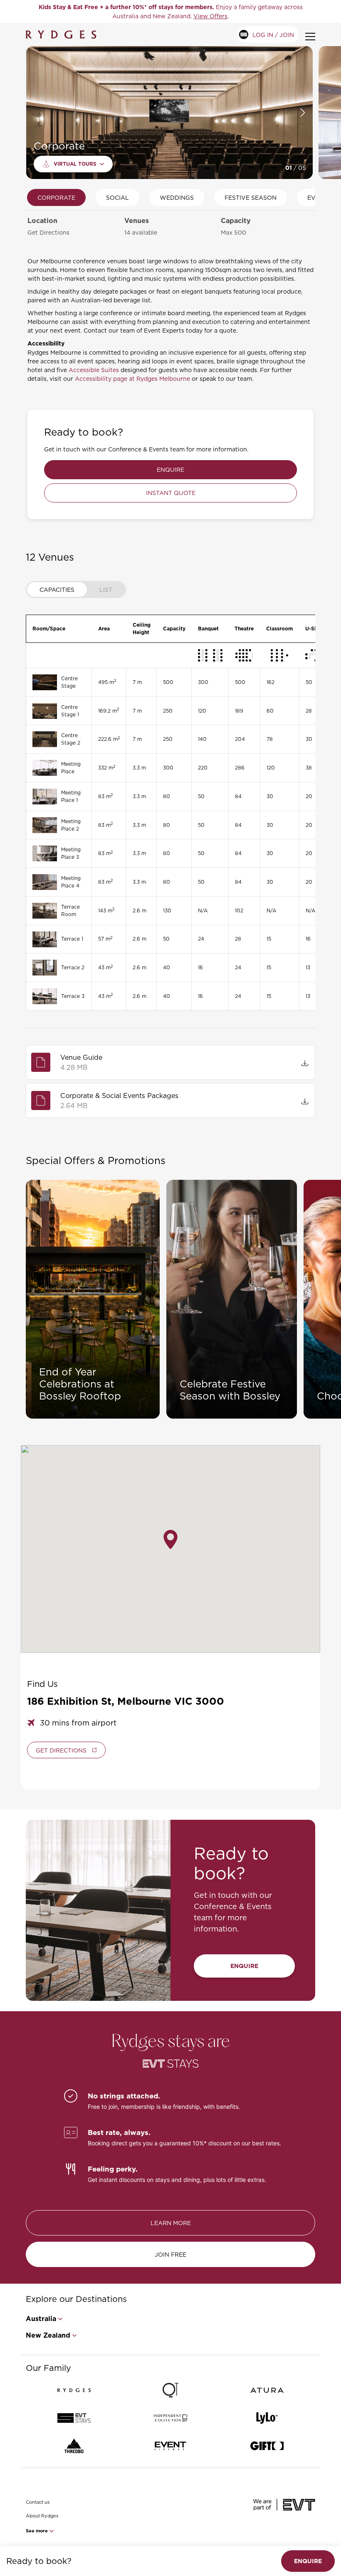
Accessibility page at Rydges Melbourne (132, 379)
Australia (41, 2319)
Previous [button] (35, 113)
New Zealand (48, 2335)
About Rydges (42, 2516)
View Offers (210, 16)
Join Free (170, 2254)
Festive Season (251, 197)
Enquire (170, 469)
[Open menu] (310, 37)
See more (37, 2531)
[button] (170, 1539)
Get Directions (48, 232)
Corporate (56, 197)
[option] (170, 11)
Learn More (171, 2223)
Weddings (177, 197)
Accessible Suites (94, 370)
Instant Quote (171, 493)
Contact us (38, 2502)
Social (117, 197)
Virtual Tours (75, 164)
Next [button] (303, 113)
